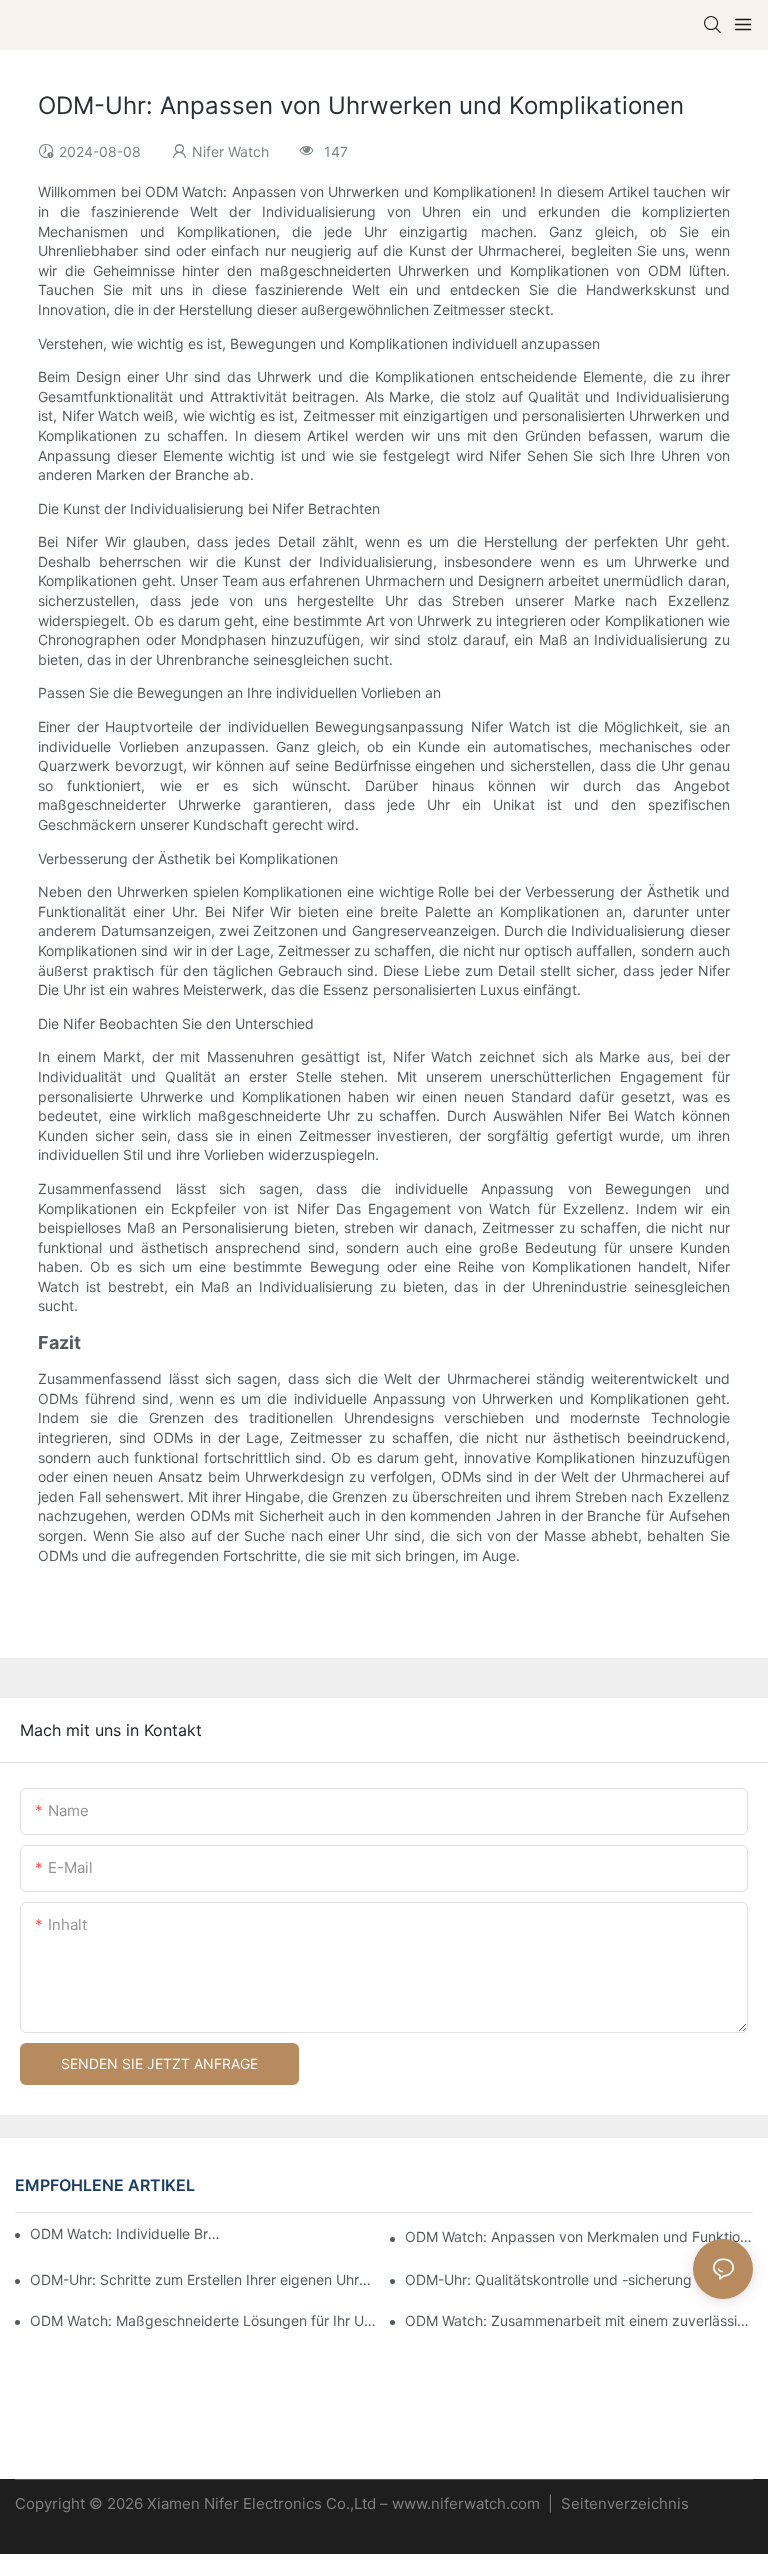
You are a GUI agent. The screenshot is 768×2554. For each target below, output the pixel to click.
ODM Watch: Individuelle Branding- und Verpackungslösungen (128, 2233)
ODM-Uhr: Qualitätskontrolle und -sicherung (548, 2279)
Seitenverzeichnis (623, 2503)
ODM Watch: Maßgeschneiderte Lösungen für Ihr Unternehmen (204, 2320)
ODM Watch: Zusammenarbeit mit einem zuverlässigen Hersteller (579, 2320)
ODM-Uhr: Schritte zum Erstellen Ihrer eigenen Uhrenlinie (204, 2279)
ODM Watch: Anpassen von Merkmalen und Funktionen (579, 2236)
